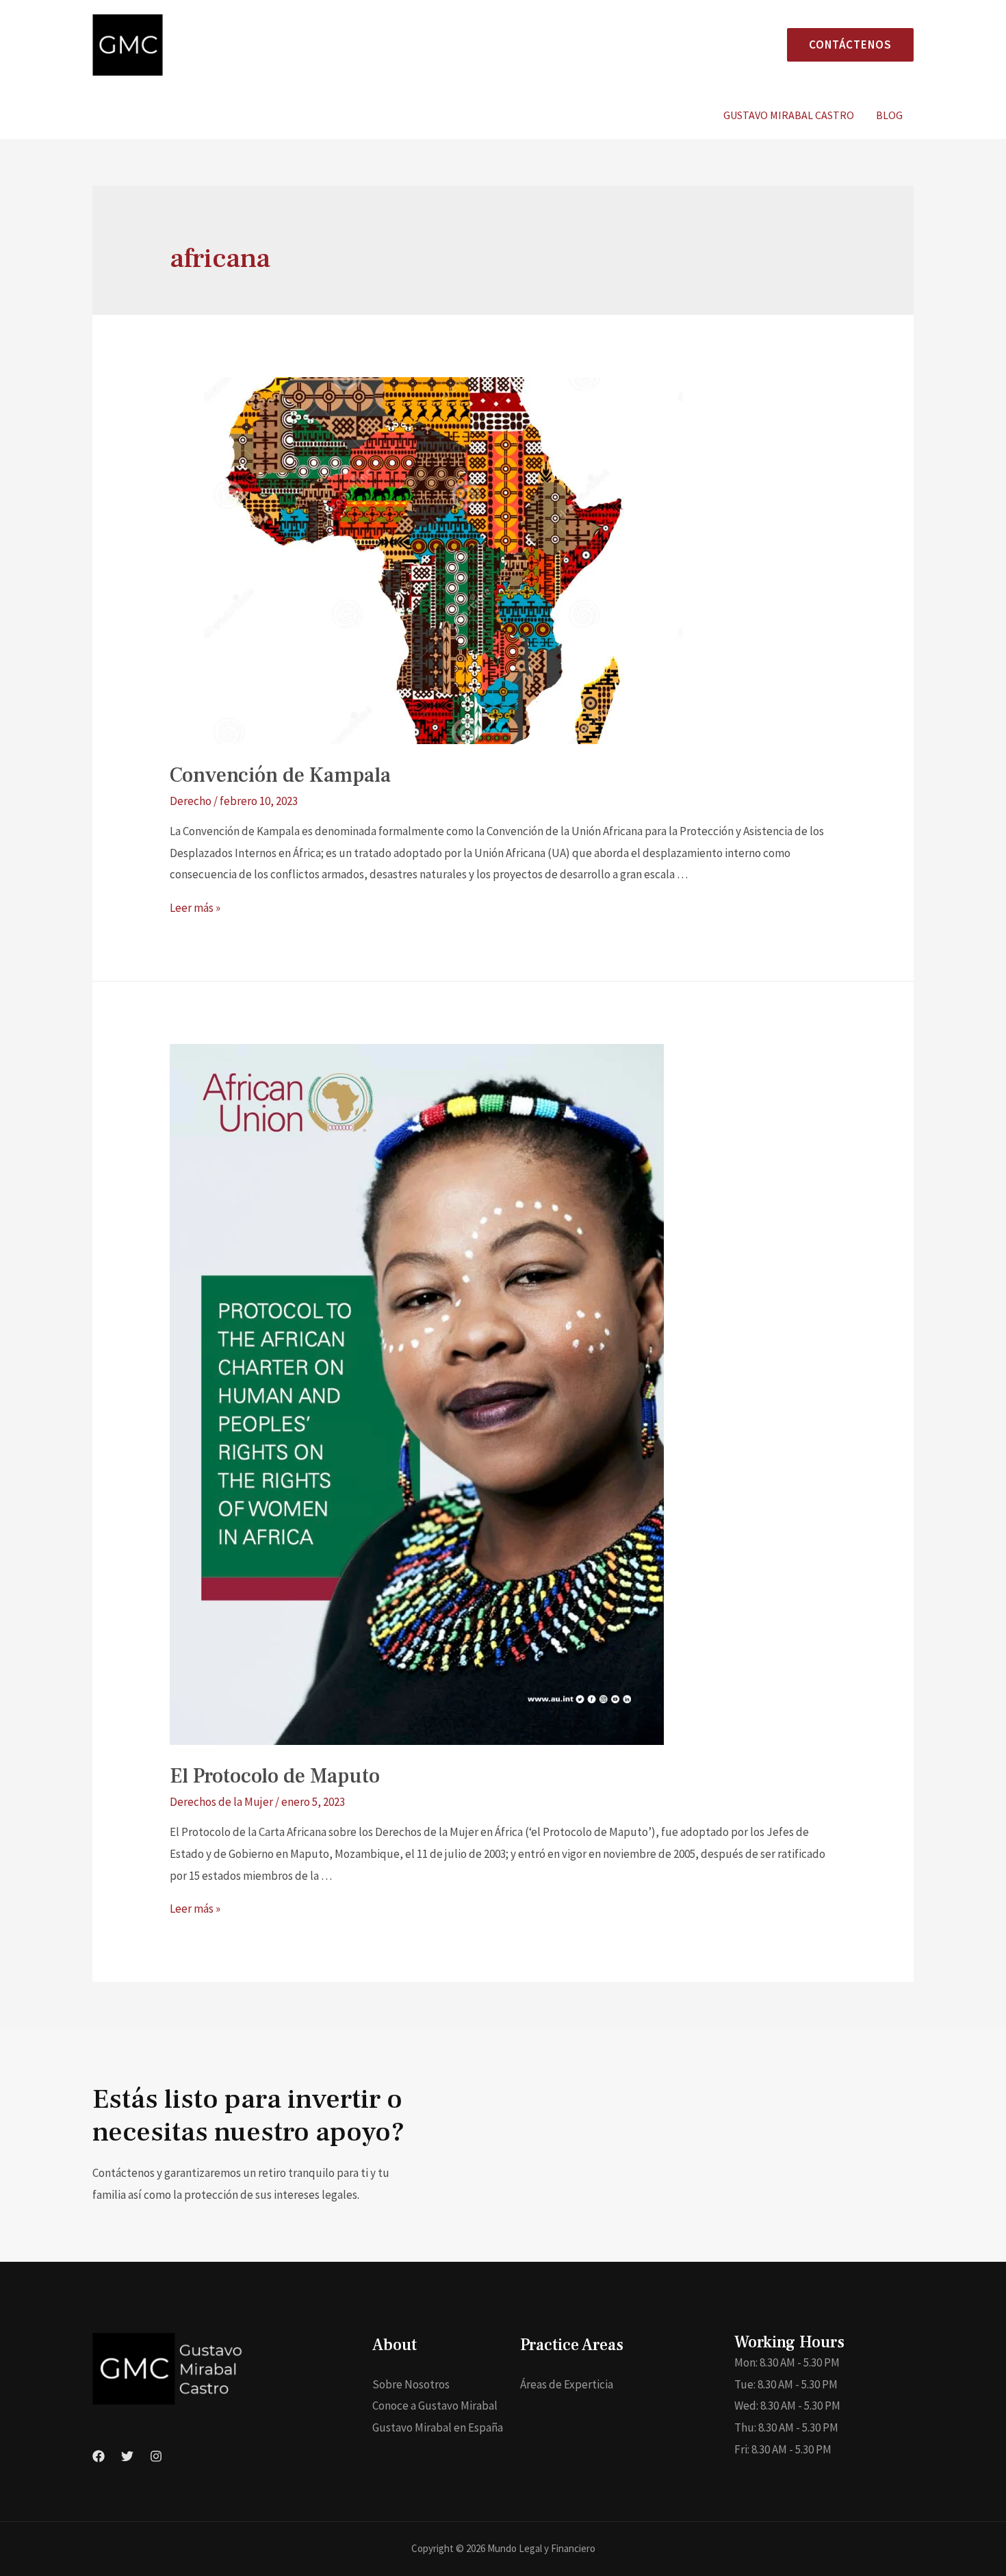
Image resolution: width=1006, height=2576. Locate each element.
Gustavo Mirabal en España (438, 2427)
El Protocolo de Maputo (275, 1776)
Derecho (191, 801)
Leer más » (195, 908)
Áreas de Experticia (567, 2384)
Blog (889, 115)
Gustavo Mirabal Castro (789, 115)
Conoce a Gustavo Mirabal (435, 2406)
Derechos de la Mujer (221, 1802)
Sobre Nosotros (411, 2384)
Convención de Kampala (280, 775)
